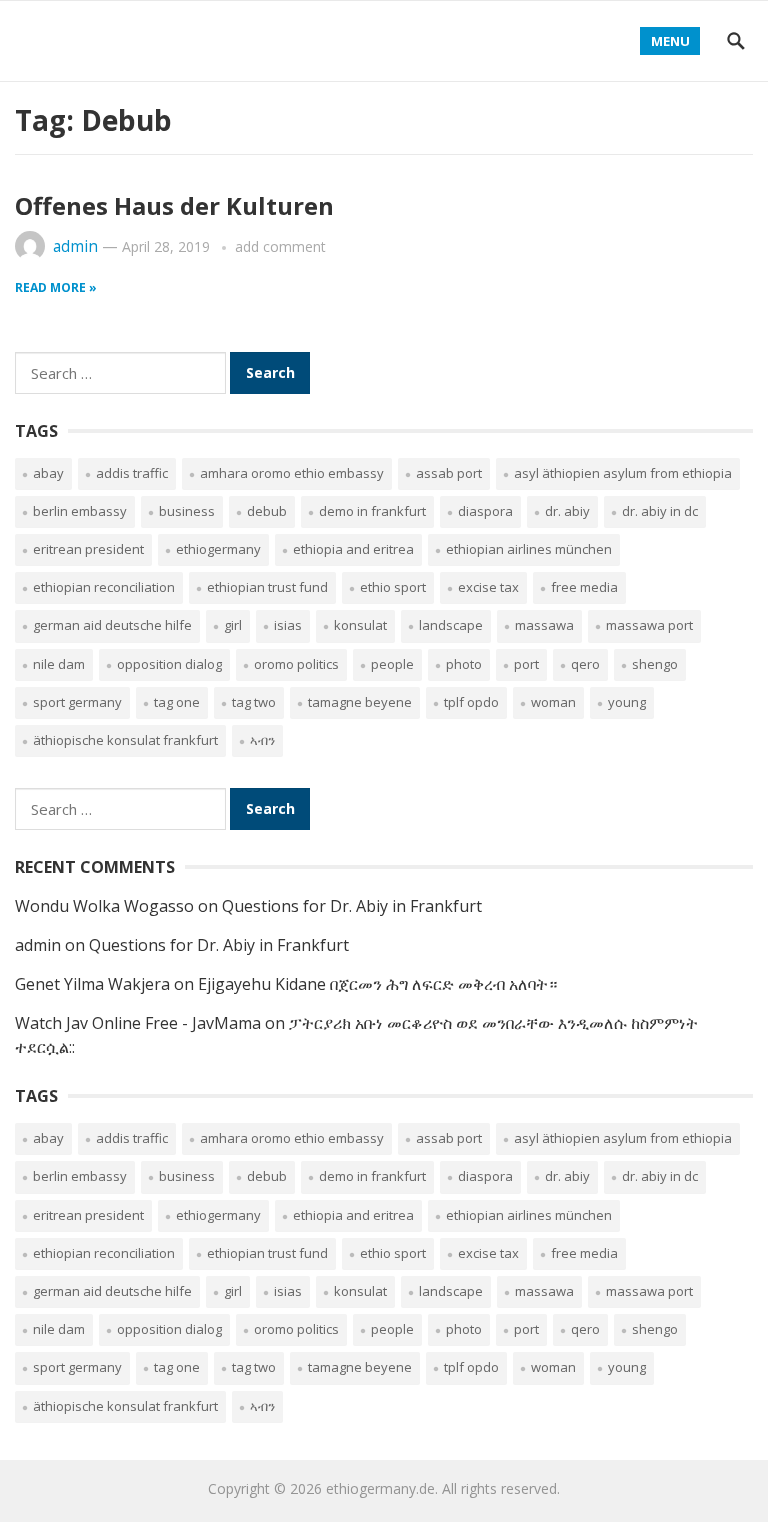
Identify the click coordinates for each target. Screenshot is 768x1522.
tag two (254, 702)
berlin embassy (80, 511)
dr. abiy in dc (660, 511)
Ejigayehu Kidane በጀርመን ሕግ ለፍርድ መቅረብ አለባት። (377, 984)
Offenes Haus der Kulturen (174, 205)
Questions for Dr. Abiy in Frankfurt (352, 906)
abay (48, 473)
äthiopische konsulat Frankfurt (125, 740)
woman (553, 702)
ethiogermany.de (380, 1488)
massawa (544, 625)
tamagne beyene (360, 702)
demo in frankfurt (372, 511)
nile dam (59, 664)
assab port (449, 473)
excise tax (488, 587)
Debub (267, 511)
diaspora (485, 511)
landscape (451, 625)
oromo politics (296, 664)
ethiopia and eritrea (353, 549)
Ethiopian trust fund (267, 587)
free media (584, 587)
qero (585, 664)
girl (233, 625)
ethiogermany (218, 549)
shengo (655, 664)
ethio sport (393, 587)
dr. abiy (567, 511)
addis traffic (132, 473)
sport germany (77, 702)
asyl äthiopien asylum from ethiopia (623, 473)
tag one (177, 702)
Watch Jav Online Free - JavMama (138, 1023)
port (526, 664)
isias (288, 625)
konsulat (360, 625)
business (187, 511)
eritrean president (88, 549)
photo (464, 664)
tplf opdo (471, 702)
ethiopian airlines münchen (529, 549)
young (627, 702)
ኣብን (262, 740)
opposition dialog (169, 664)
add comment (280, 246)
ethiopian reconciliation (104, 587)
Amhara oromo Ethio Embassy (292, 473)
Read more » (56, 287)
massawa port (649, 625)
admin (75, 246)
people (392, 664)
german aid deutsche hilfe (112, 625)
